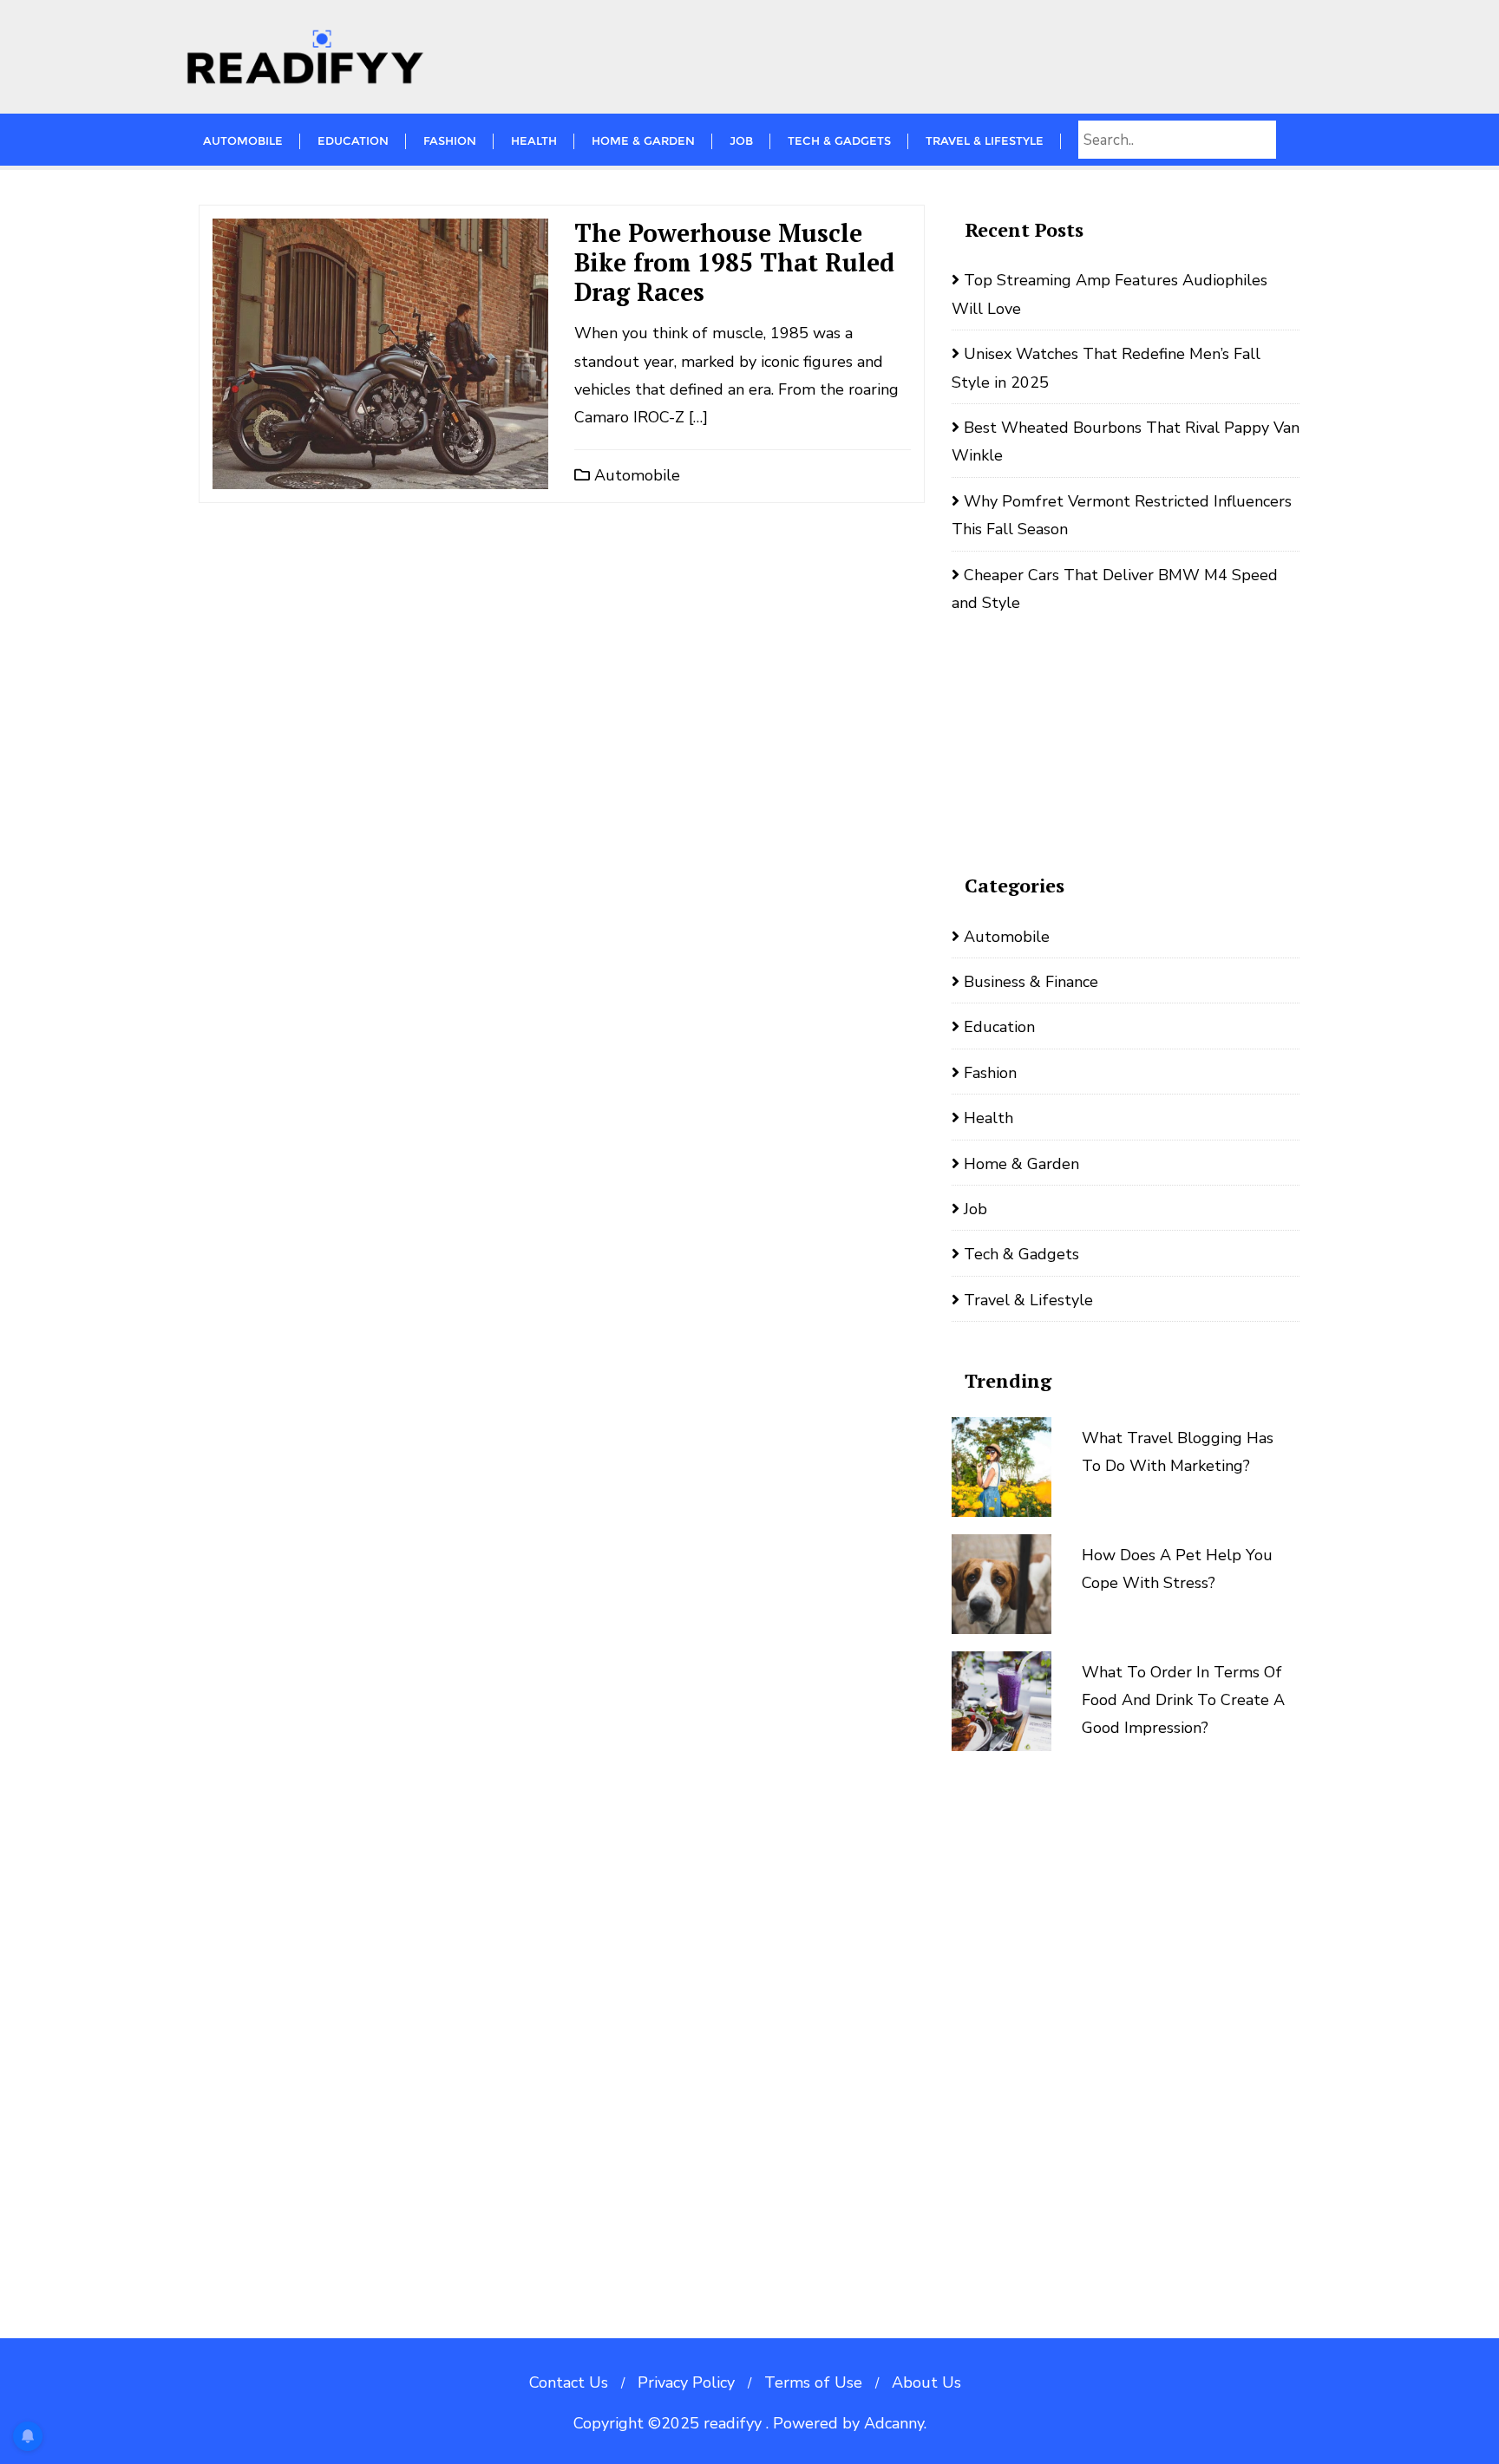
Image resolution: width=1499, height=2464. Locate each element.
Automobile (635, 475)
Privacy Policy (686, 2382)
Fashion (990, 1073)
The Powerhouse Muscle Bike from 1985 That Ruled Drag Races (734, 262)
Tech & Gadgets (1021, 1254)
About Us (926, 2382)
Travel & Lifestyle (1028, 1300)
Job (975, 1209)
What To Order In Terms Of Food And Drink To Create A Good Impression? (1183, 1700)
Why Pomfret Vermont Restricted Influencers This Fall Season (1122, 515)
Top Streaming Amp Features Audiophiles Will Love (1110, 294)
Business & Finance (1031, 982)
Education (999, 1027)
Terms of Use (813, 2382)
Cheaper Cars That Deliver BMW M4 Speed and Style (1115, 589)
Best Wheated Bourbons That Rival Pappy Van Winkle (1126, 441)
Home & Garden (1021, 1164)
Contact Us (569, 2382)
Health (988, 1118)
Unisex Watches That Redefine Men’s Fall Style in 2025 (1106, 368)
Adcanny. (895, 2423)
